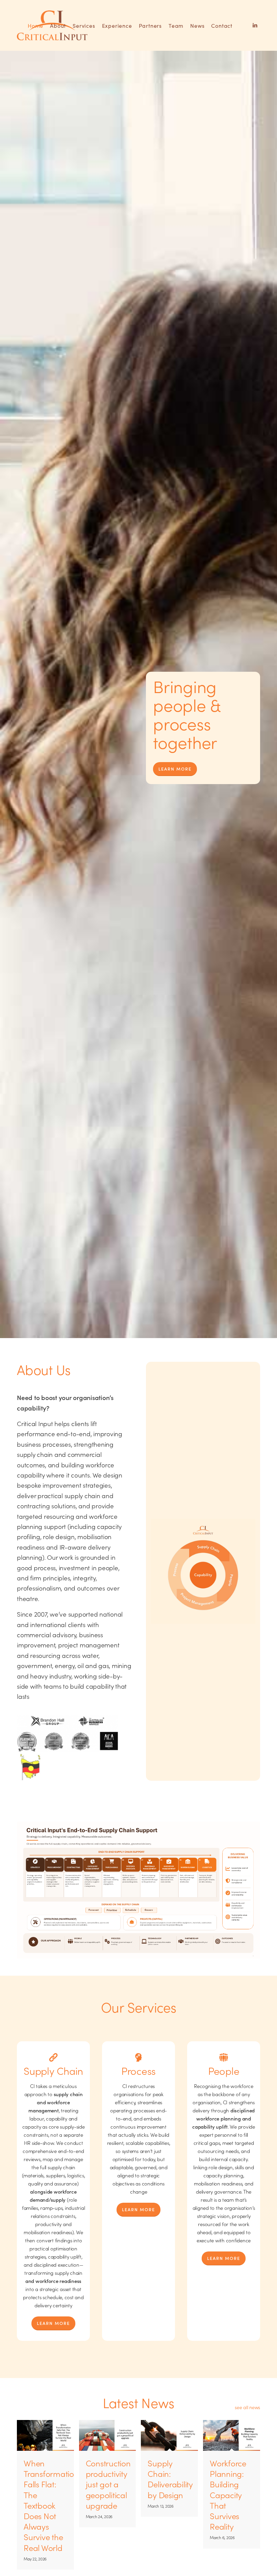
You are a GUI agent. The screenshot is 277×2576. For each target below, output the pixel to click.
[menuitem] (35, 25)
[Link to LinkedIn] (255, 25)
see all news (247, 2407)
